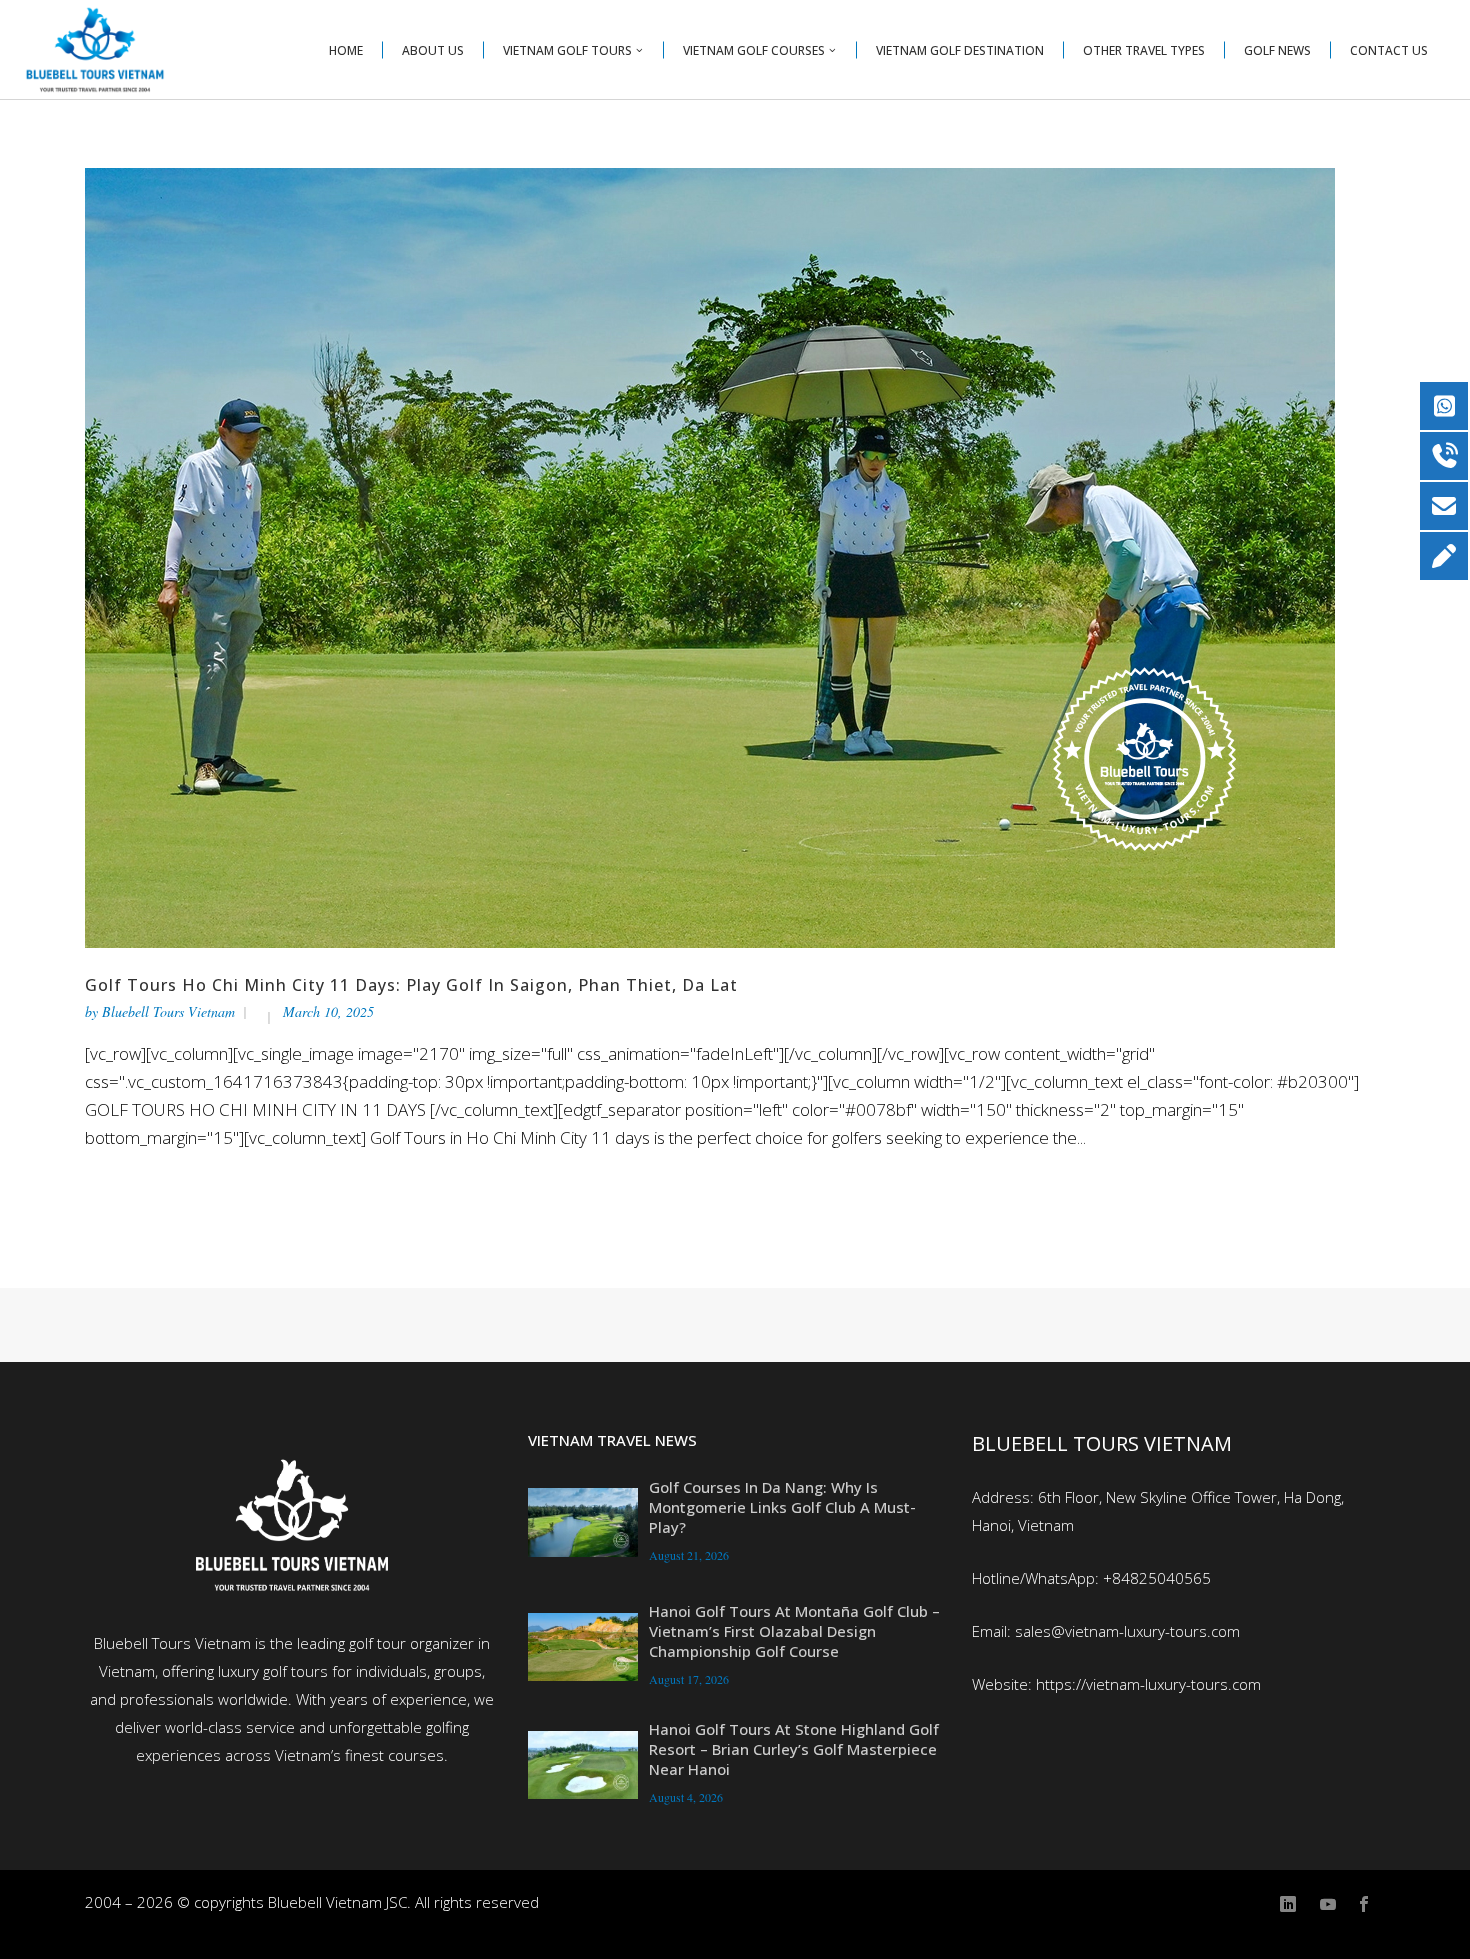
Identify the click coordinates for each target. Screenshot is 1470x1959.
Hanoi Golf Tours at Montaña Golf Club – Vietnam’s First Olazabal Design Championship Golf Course (794, 1631)
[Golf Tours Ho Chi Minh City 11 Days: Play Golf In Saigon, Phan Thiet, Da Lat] (710, 556)
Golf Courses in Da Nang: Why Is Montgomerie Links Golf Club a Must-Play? (782, 1507)
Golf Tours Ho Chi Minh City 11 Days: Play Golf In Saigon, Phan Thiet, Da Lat (411, 985)
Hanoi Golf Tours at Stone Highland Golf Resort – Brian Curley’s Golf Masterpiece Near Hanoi (794, 1749)
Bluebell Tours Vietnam (168, 1011)
